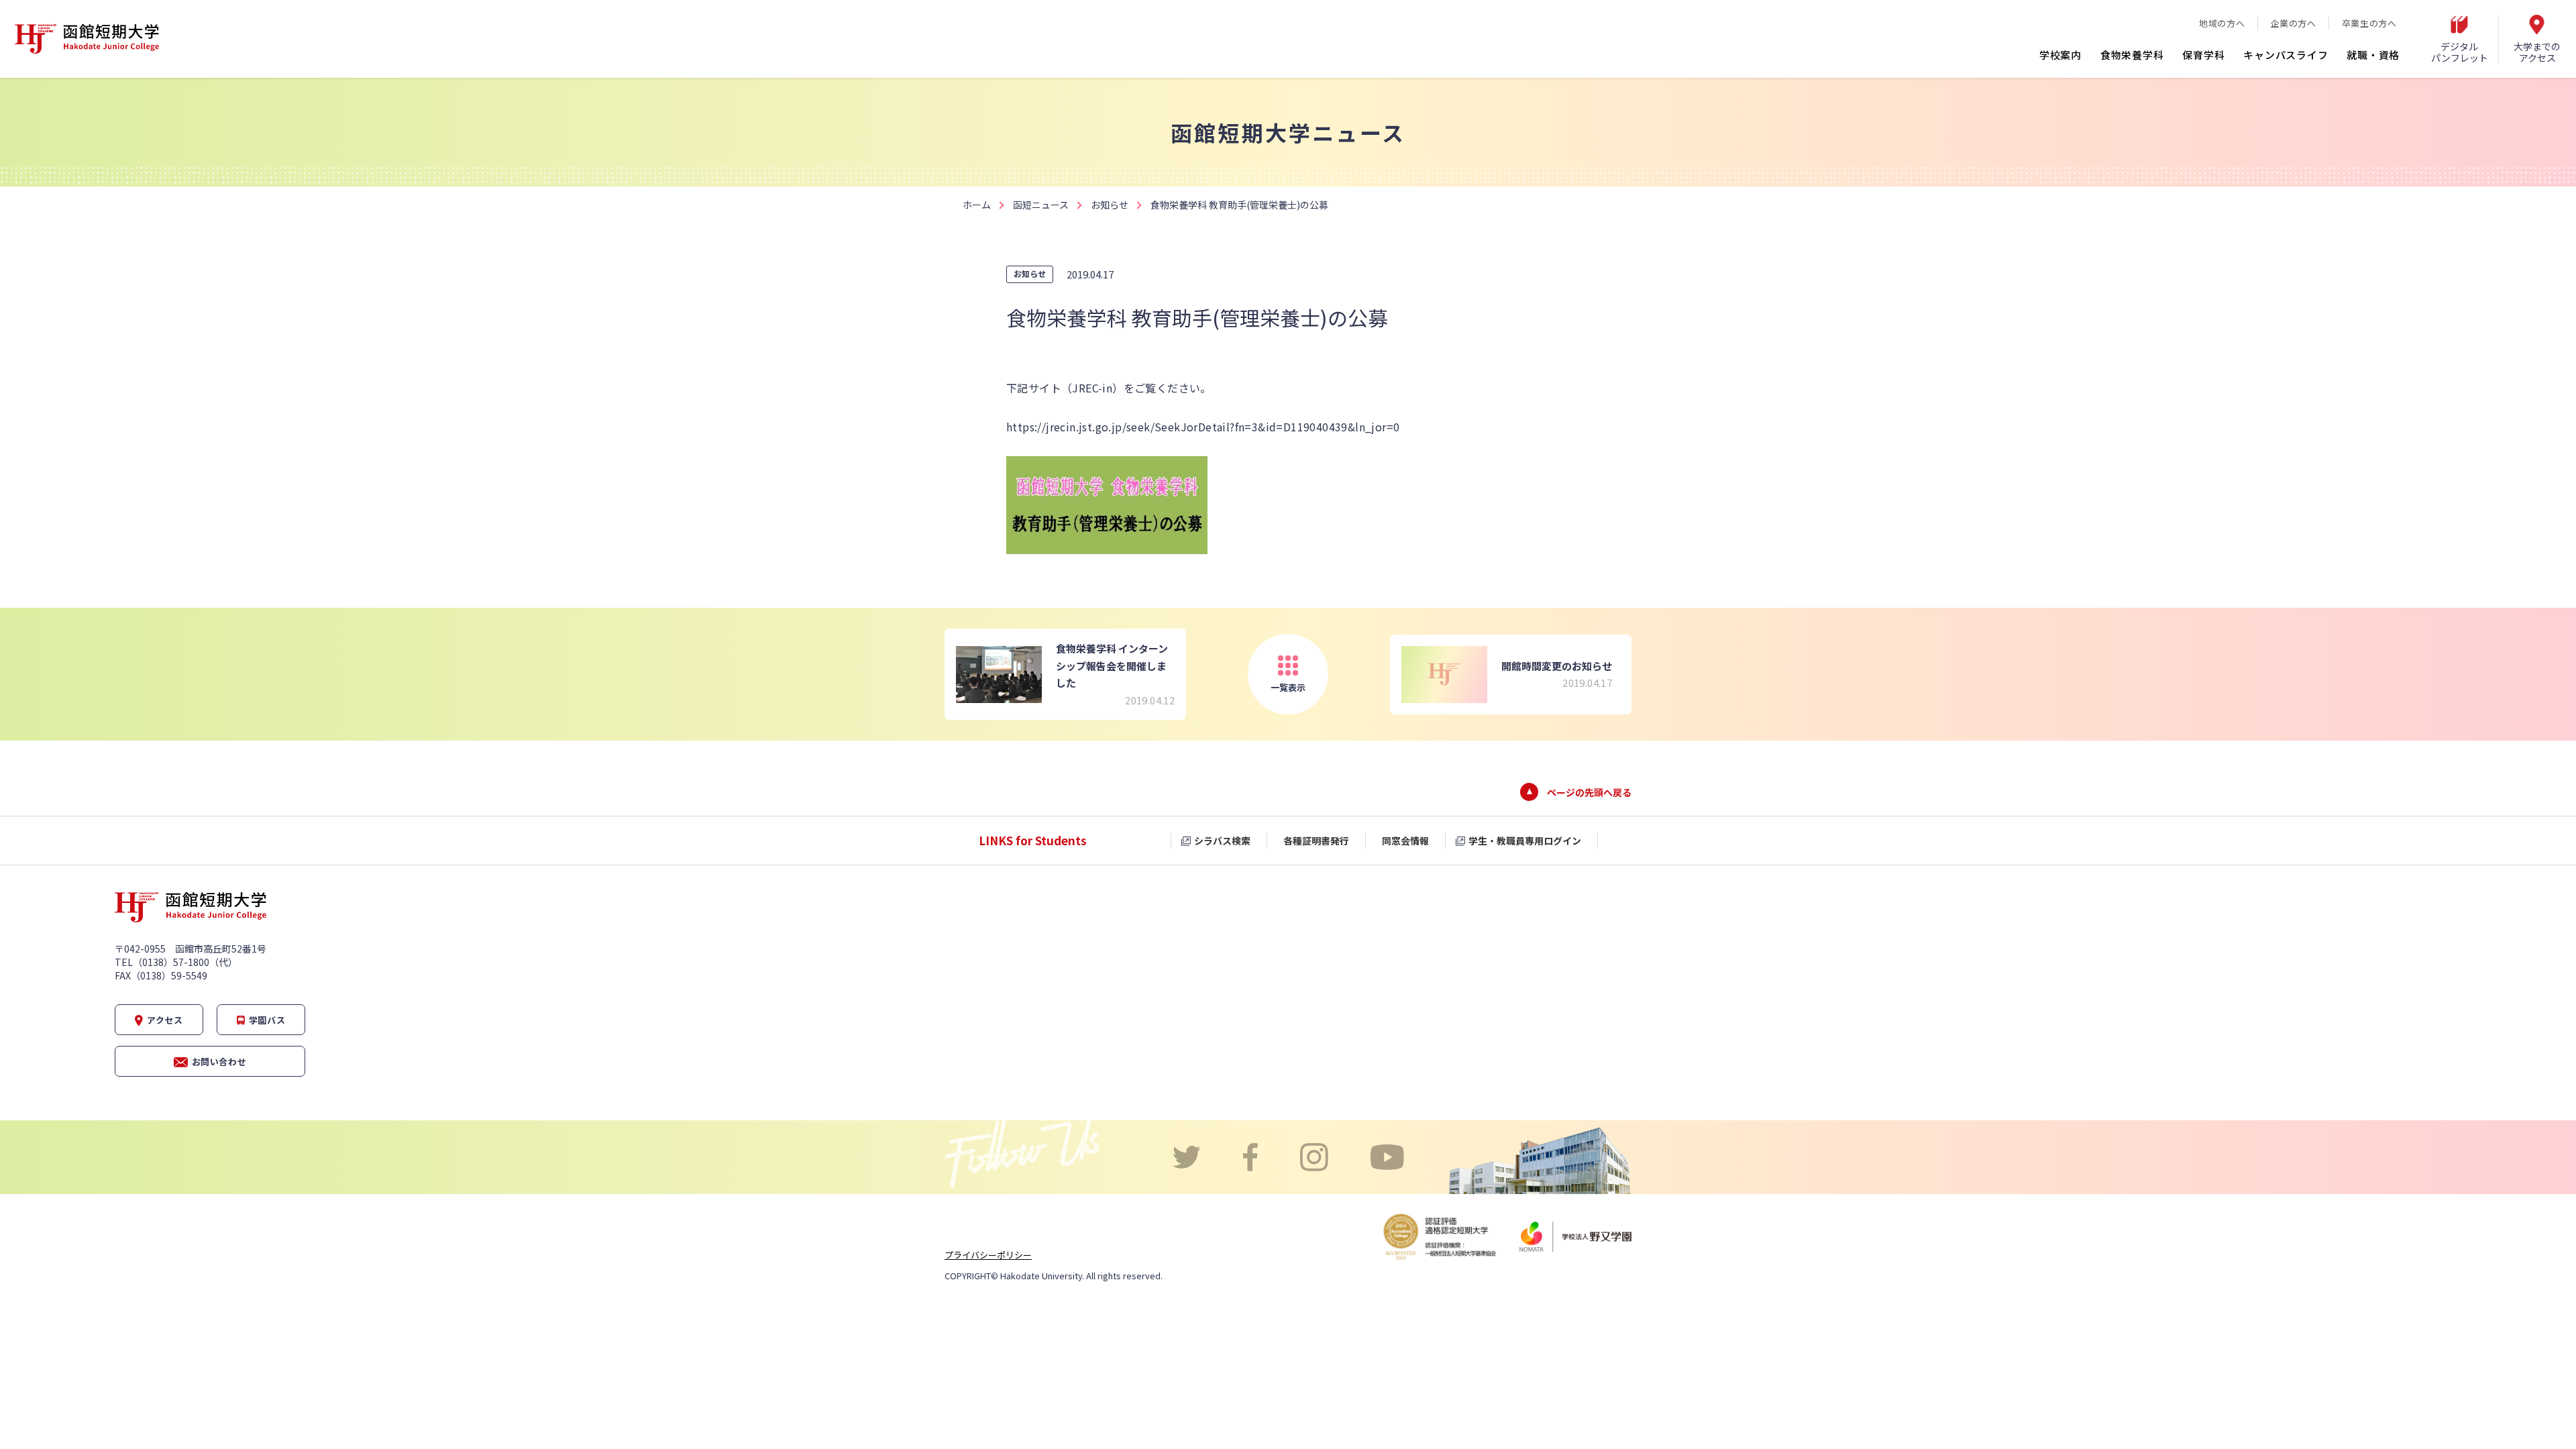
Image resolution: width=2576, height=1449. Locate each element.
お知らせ (1110, 205)
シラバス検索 (1222, 841)
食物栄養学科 (2132, 55)
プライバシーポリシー (988, 1255)
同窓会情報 (1405, 841)
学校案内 (2060, 55)
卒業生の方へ (2369, 23)
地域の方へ (2222, 23)
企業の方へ (2293, 23)
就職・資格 (2373, 55)
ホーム (977, 205)
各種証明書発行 (1316, 841)
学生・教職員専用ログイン (1525, 841)
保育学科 (2203, 55)
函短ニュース (1041, 205)
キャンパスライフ (2286, 55)
